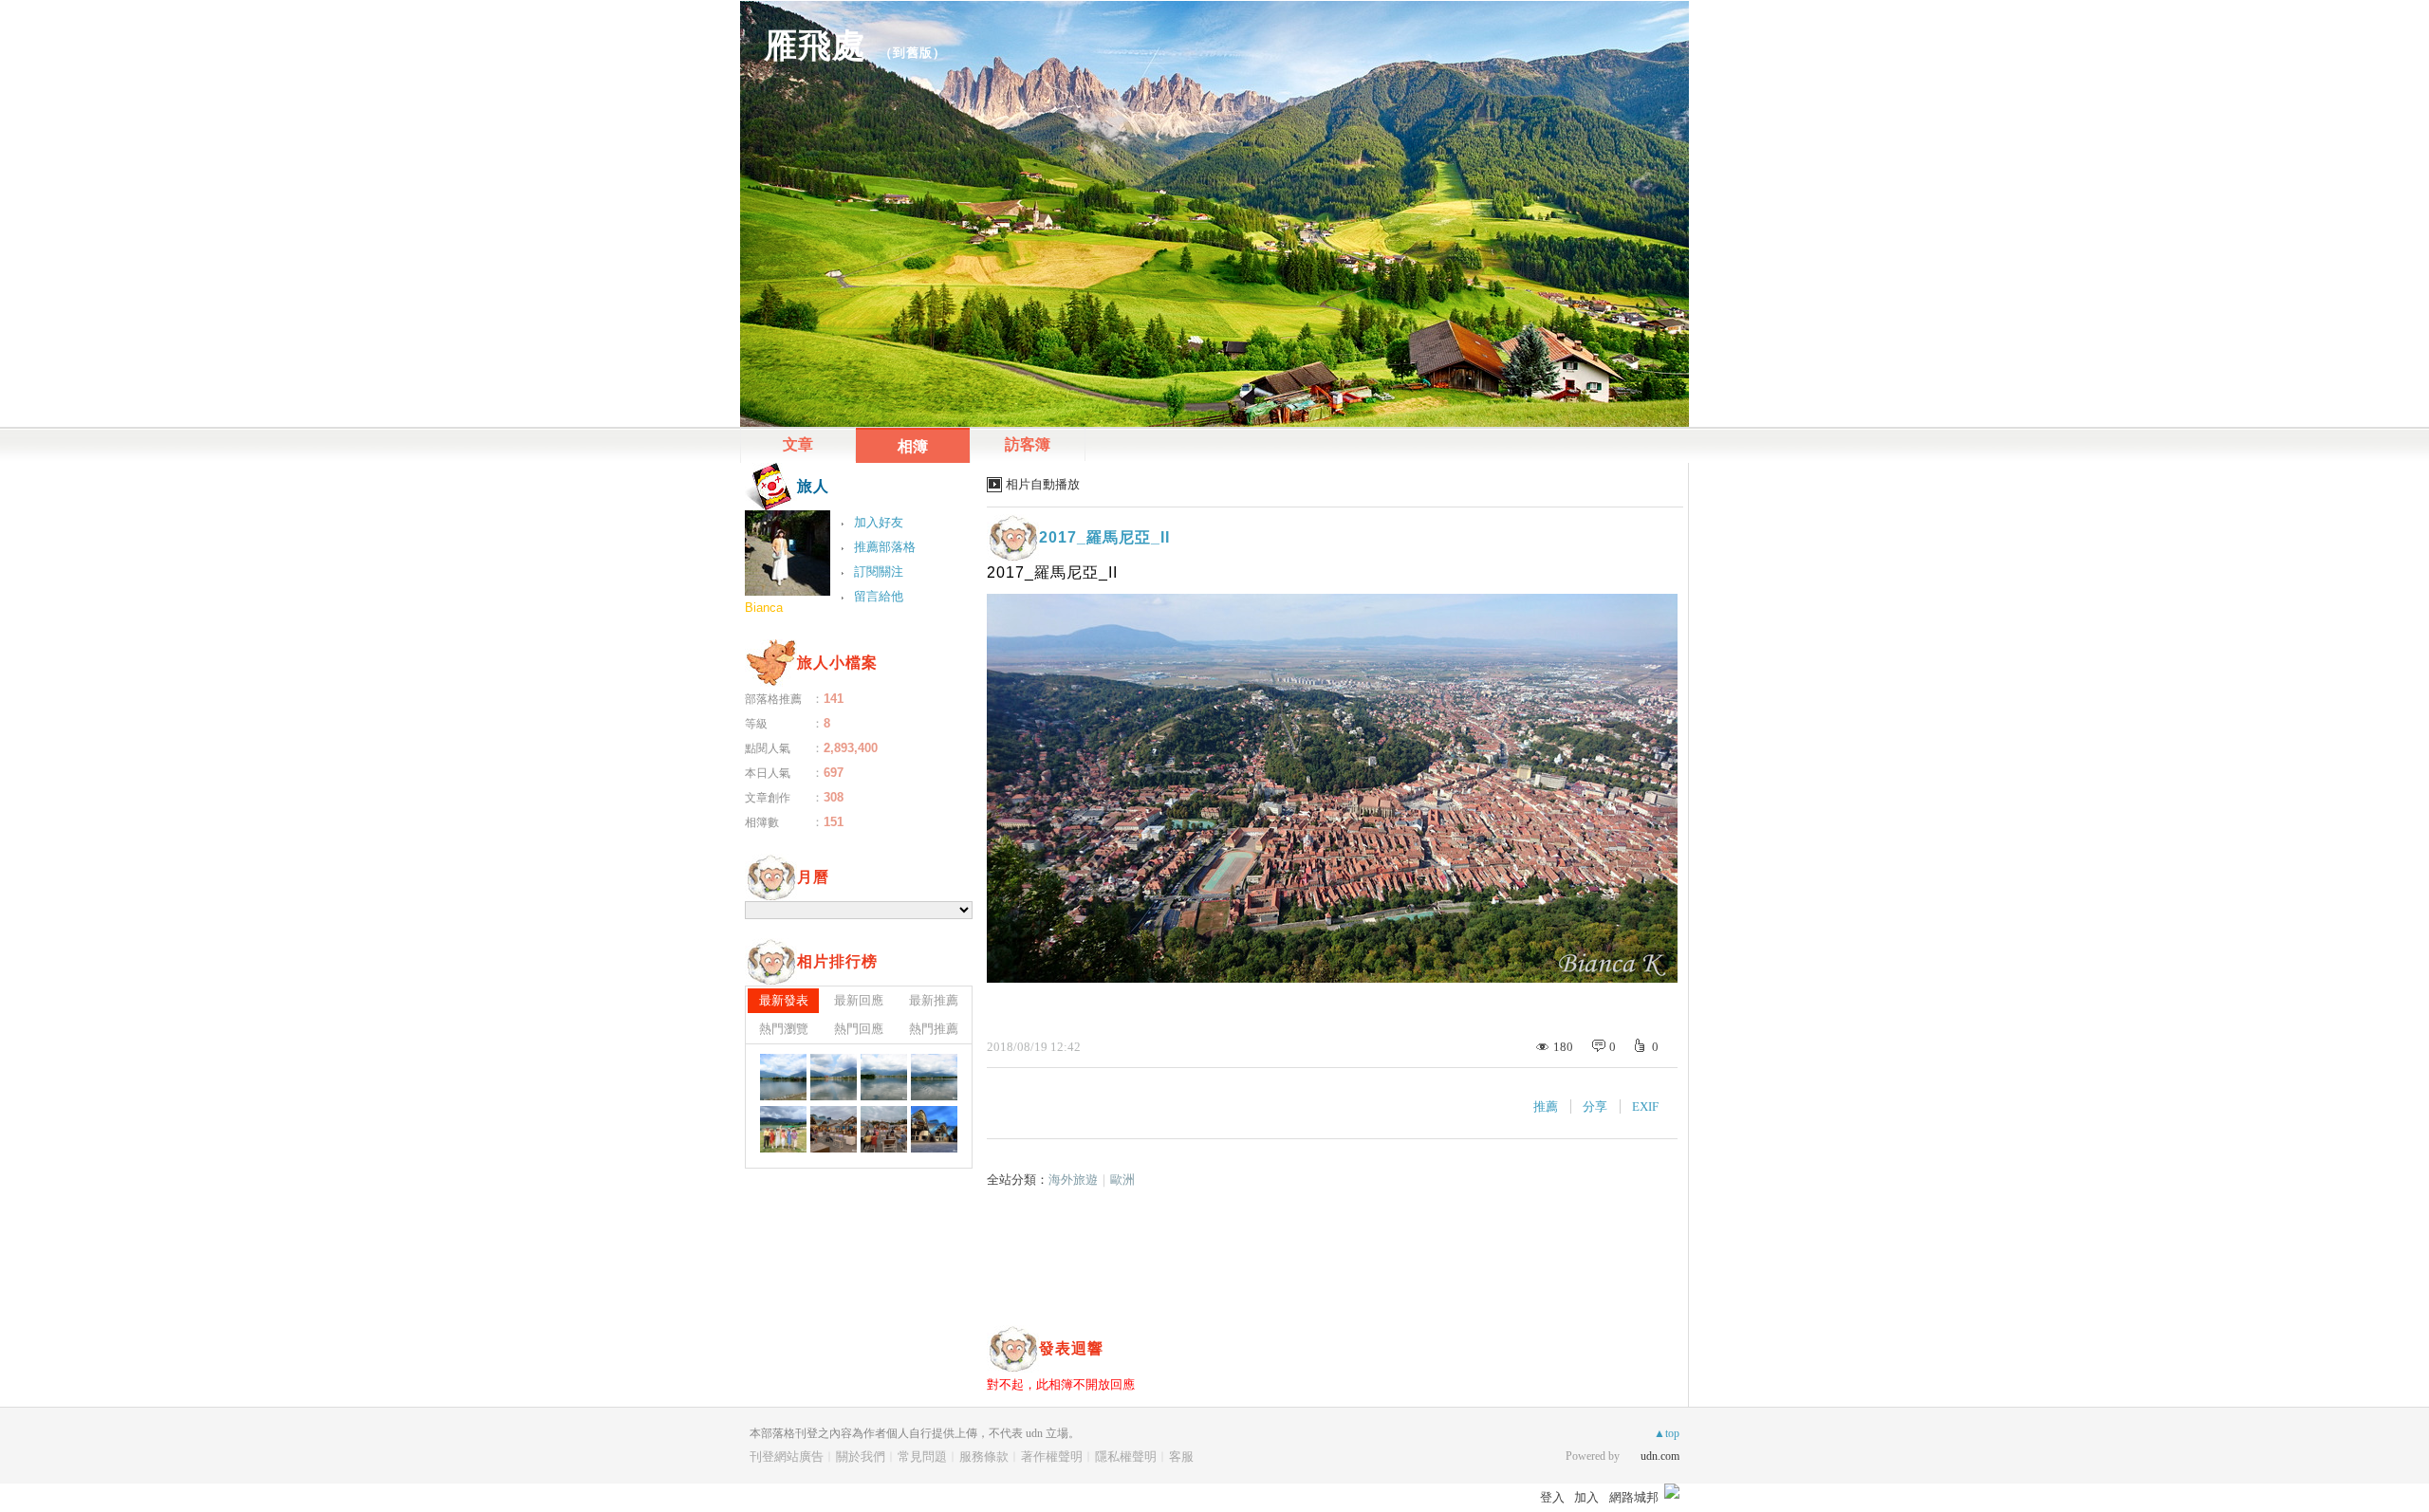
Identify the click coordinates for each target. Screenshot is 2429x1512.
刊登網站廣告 (787, 1457)
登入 (1552, 1497)
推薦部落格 (885, 547)
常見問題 (922, 1457)
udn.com (1660, 1456)
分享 (1595, 1106)
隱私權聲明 (1126, 1457)
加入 (1586, 1497)
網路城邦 (1634, 1497)
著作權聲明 (1052, 1457)
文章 (798, 444)
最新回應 (859, 1000)
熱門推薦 (934, 1029)
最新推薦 (934, 1000)
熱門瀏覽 (784, 1029)
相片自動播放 (1043, 484)
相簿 (913, 446)
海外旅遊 (1073, 1180)
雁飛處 (815, 45)
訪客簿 (1028, 444)
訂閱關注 (879, 572)
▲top (1667, 1433)
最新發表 (784, 1000)
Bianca (764, 608)
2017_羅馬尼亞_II (1104, 537)
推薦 (1546, 1106)
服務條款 (984, 1457)
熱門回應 (859, 1029)
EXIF (1645, 1106)
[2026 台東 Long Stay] (783, 1077)
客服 (1181, 1457)
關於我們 (861, 1457)
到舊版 (913, 53)
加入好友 (879, 522)
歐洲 (1122, 1180)
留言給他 (879, 596)
